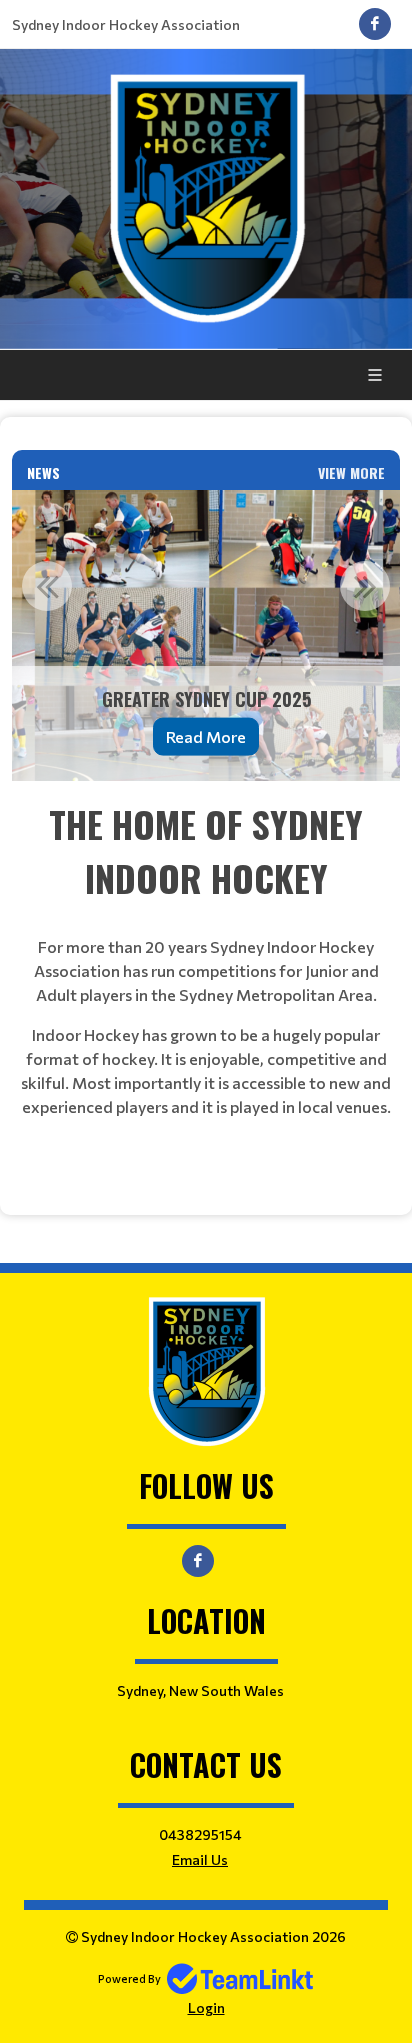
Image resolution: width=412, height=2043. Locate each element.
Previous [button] (47, 586)
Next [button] (365, 586)
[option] (206, 635)
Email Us (200, 1859)
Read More (206, 736)
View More (351, 472)
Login (206, 2007)
